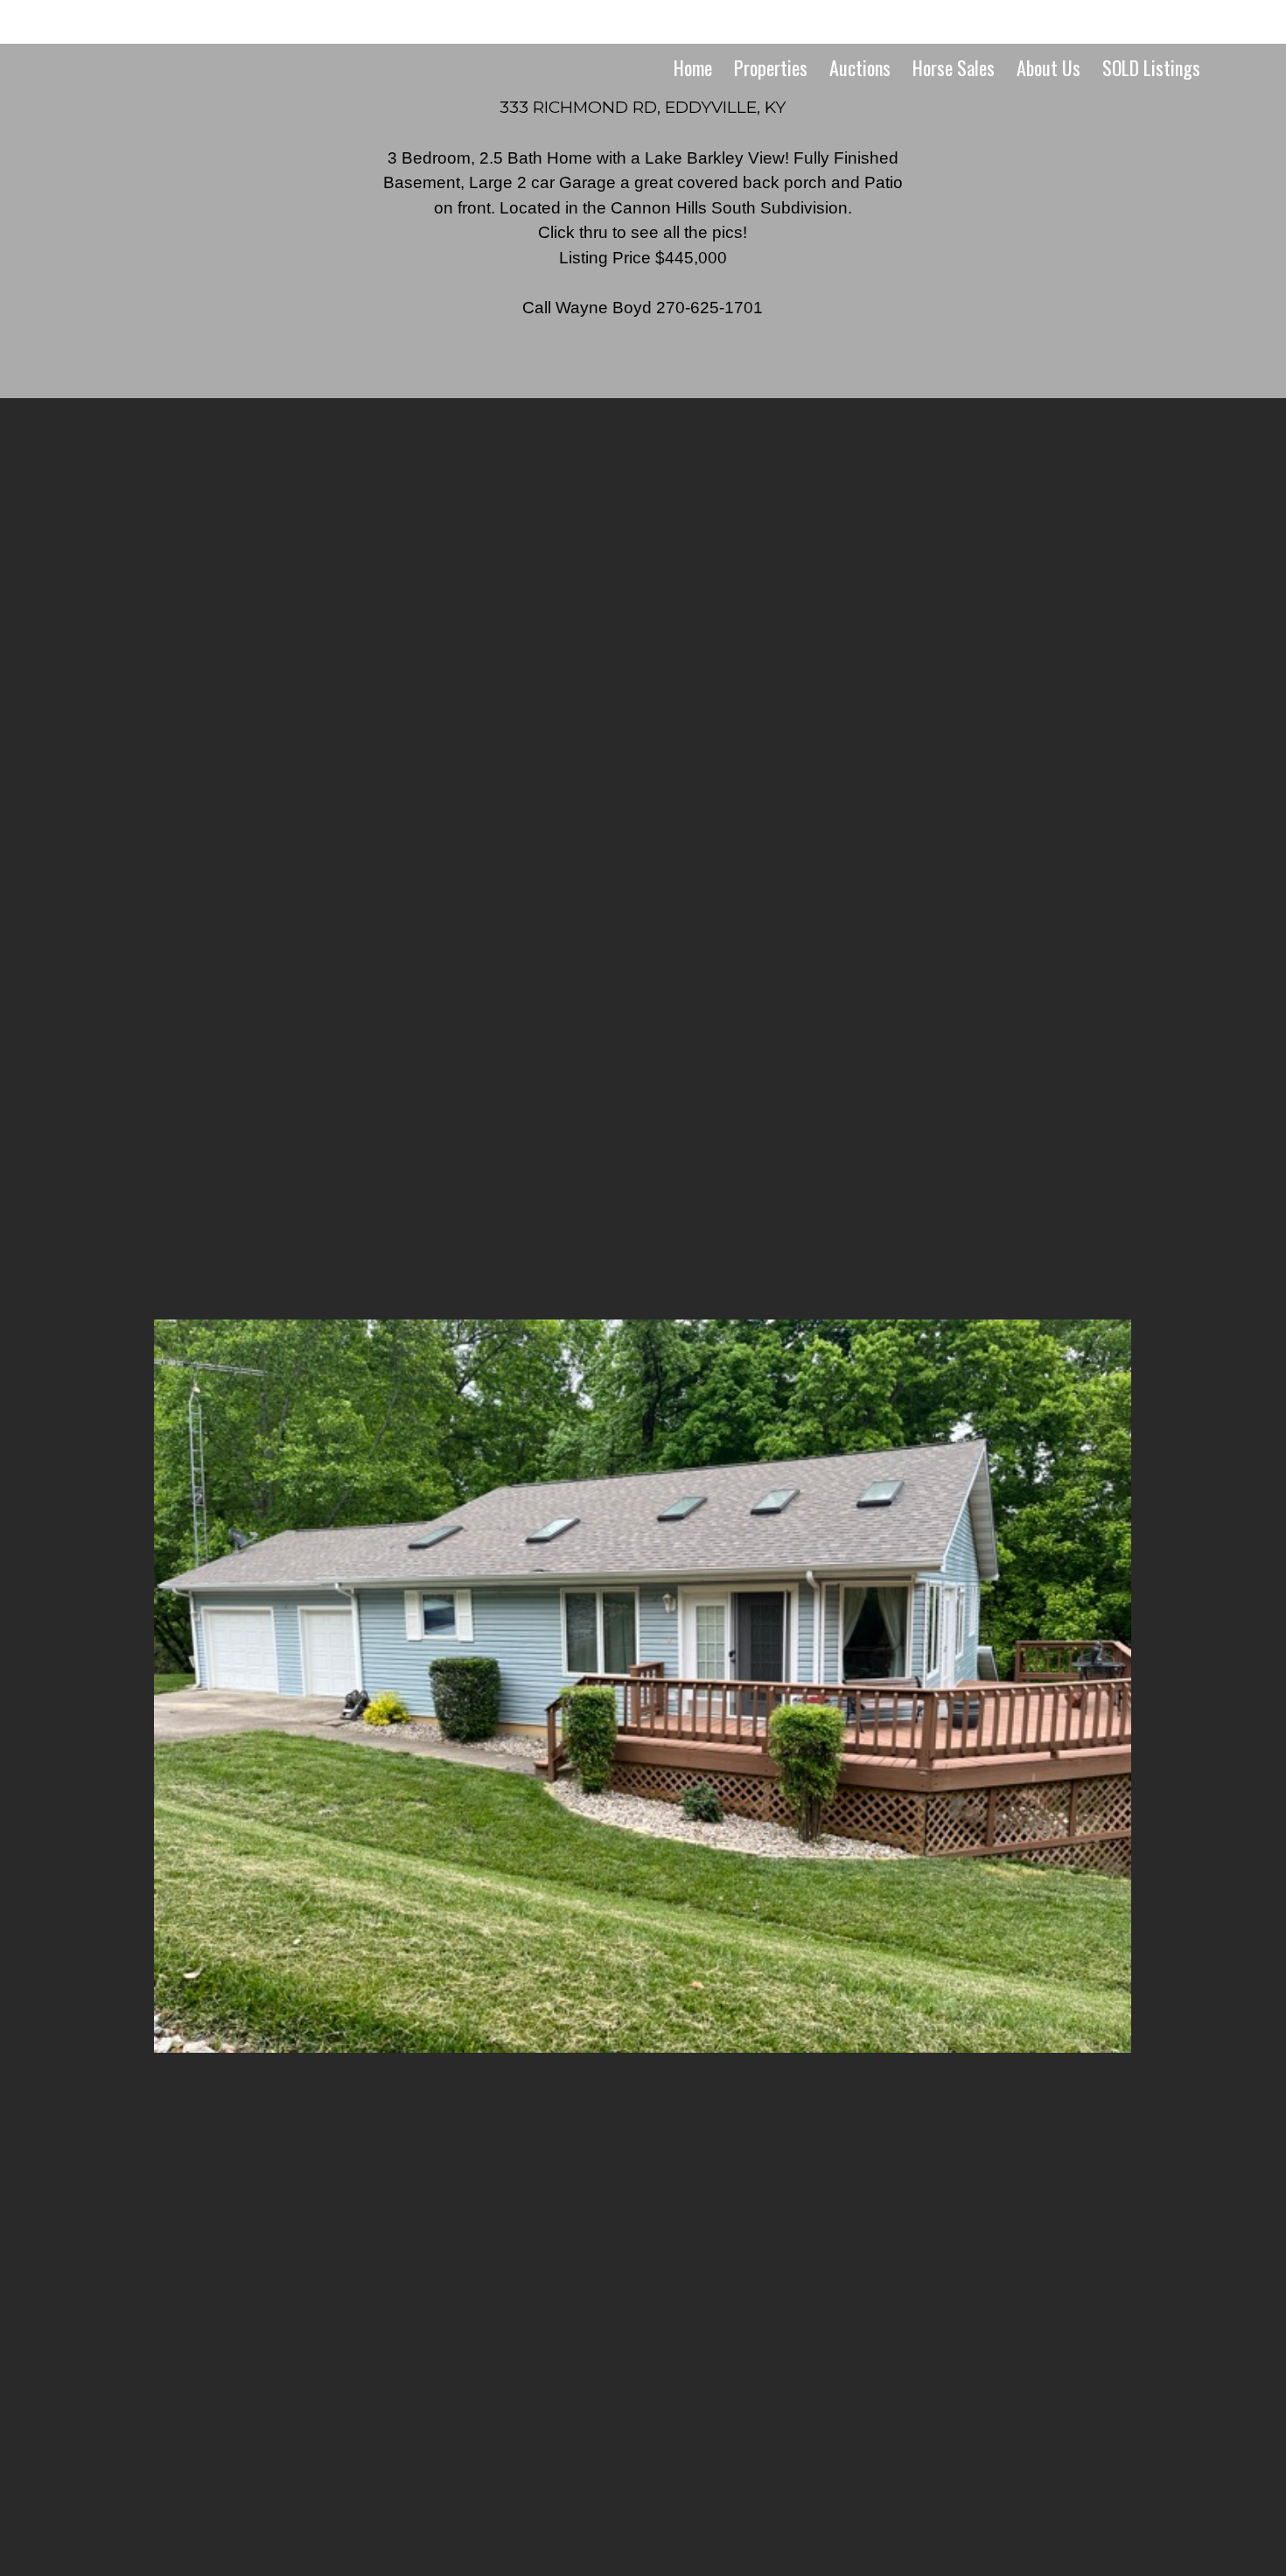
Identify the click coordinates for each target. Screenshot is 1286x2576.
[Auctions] (859, 100)
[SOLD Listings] (1150, 100)
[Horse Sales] (953, 100)
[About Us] (1048, 100)
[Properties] (770, 100)
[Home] (692, 100)
